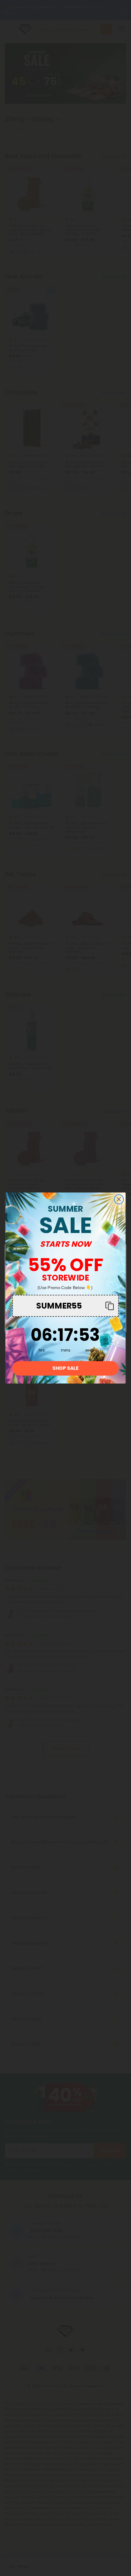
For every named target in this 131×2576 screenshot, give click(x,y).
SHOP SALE (65, 1368)
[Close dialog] (119, 1199)
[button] (65, 1306)
